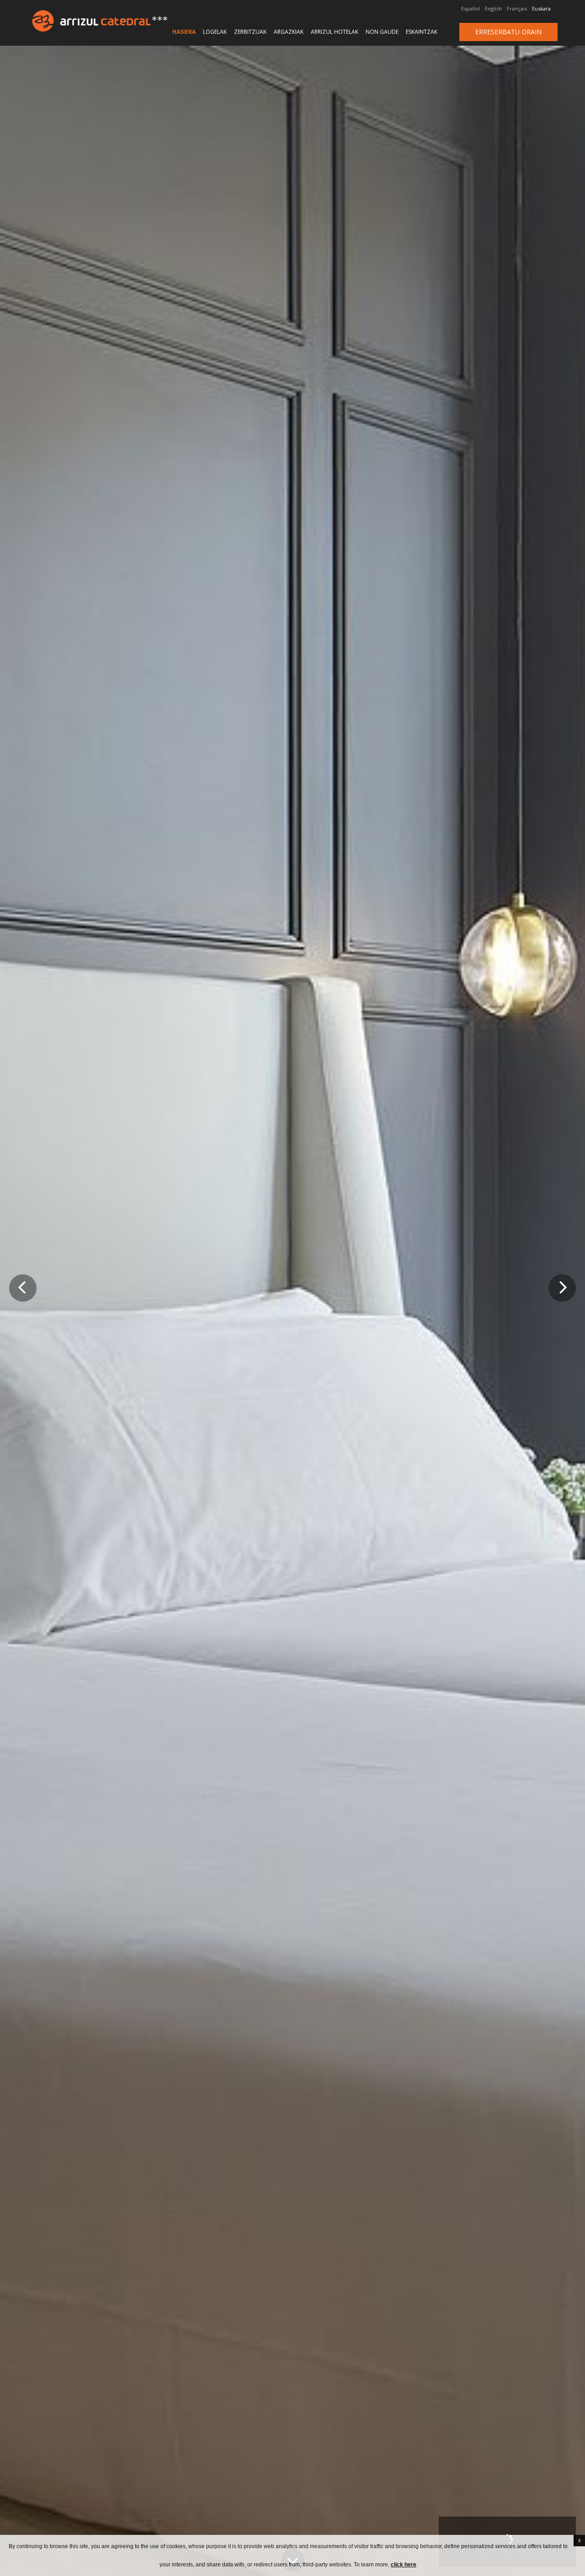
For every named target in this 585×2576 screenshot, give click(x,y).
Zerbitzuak (250, 32)
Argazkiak (289, 32)
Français (517, 9)
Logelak (215, 32)
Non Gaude (382, 32)
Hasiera (184, 32)
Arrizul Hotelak (335, 32)
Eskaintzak (422, 32)
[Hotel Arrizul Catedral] (77, 21)
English (493, 9)
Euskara (541, 9)
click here (404, 2565)
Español (471, 9)
